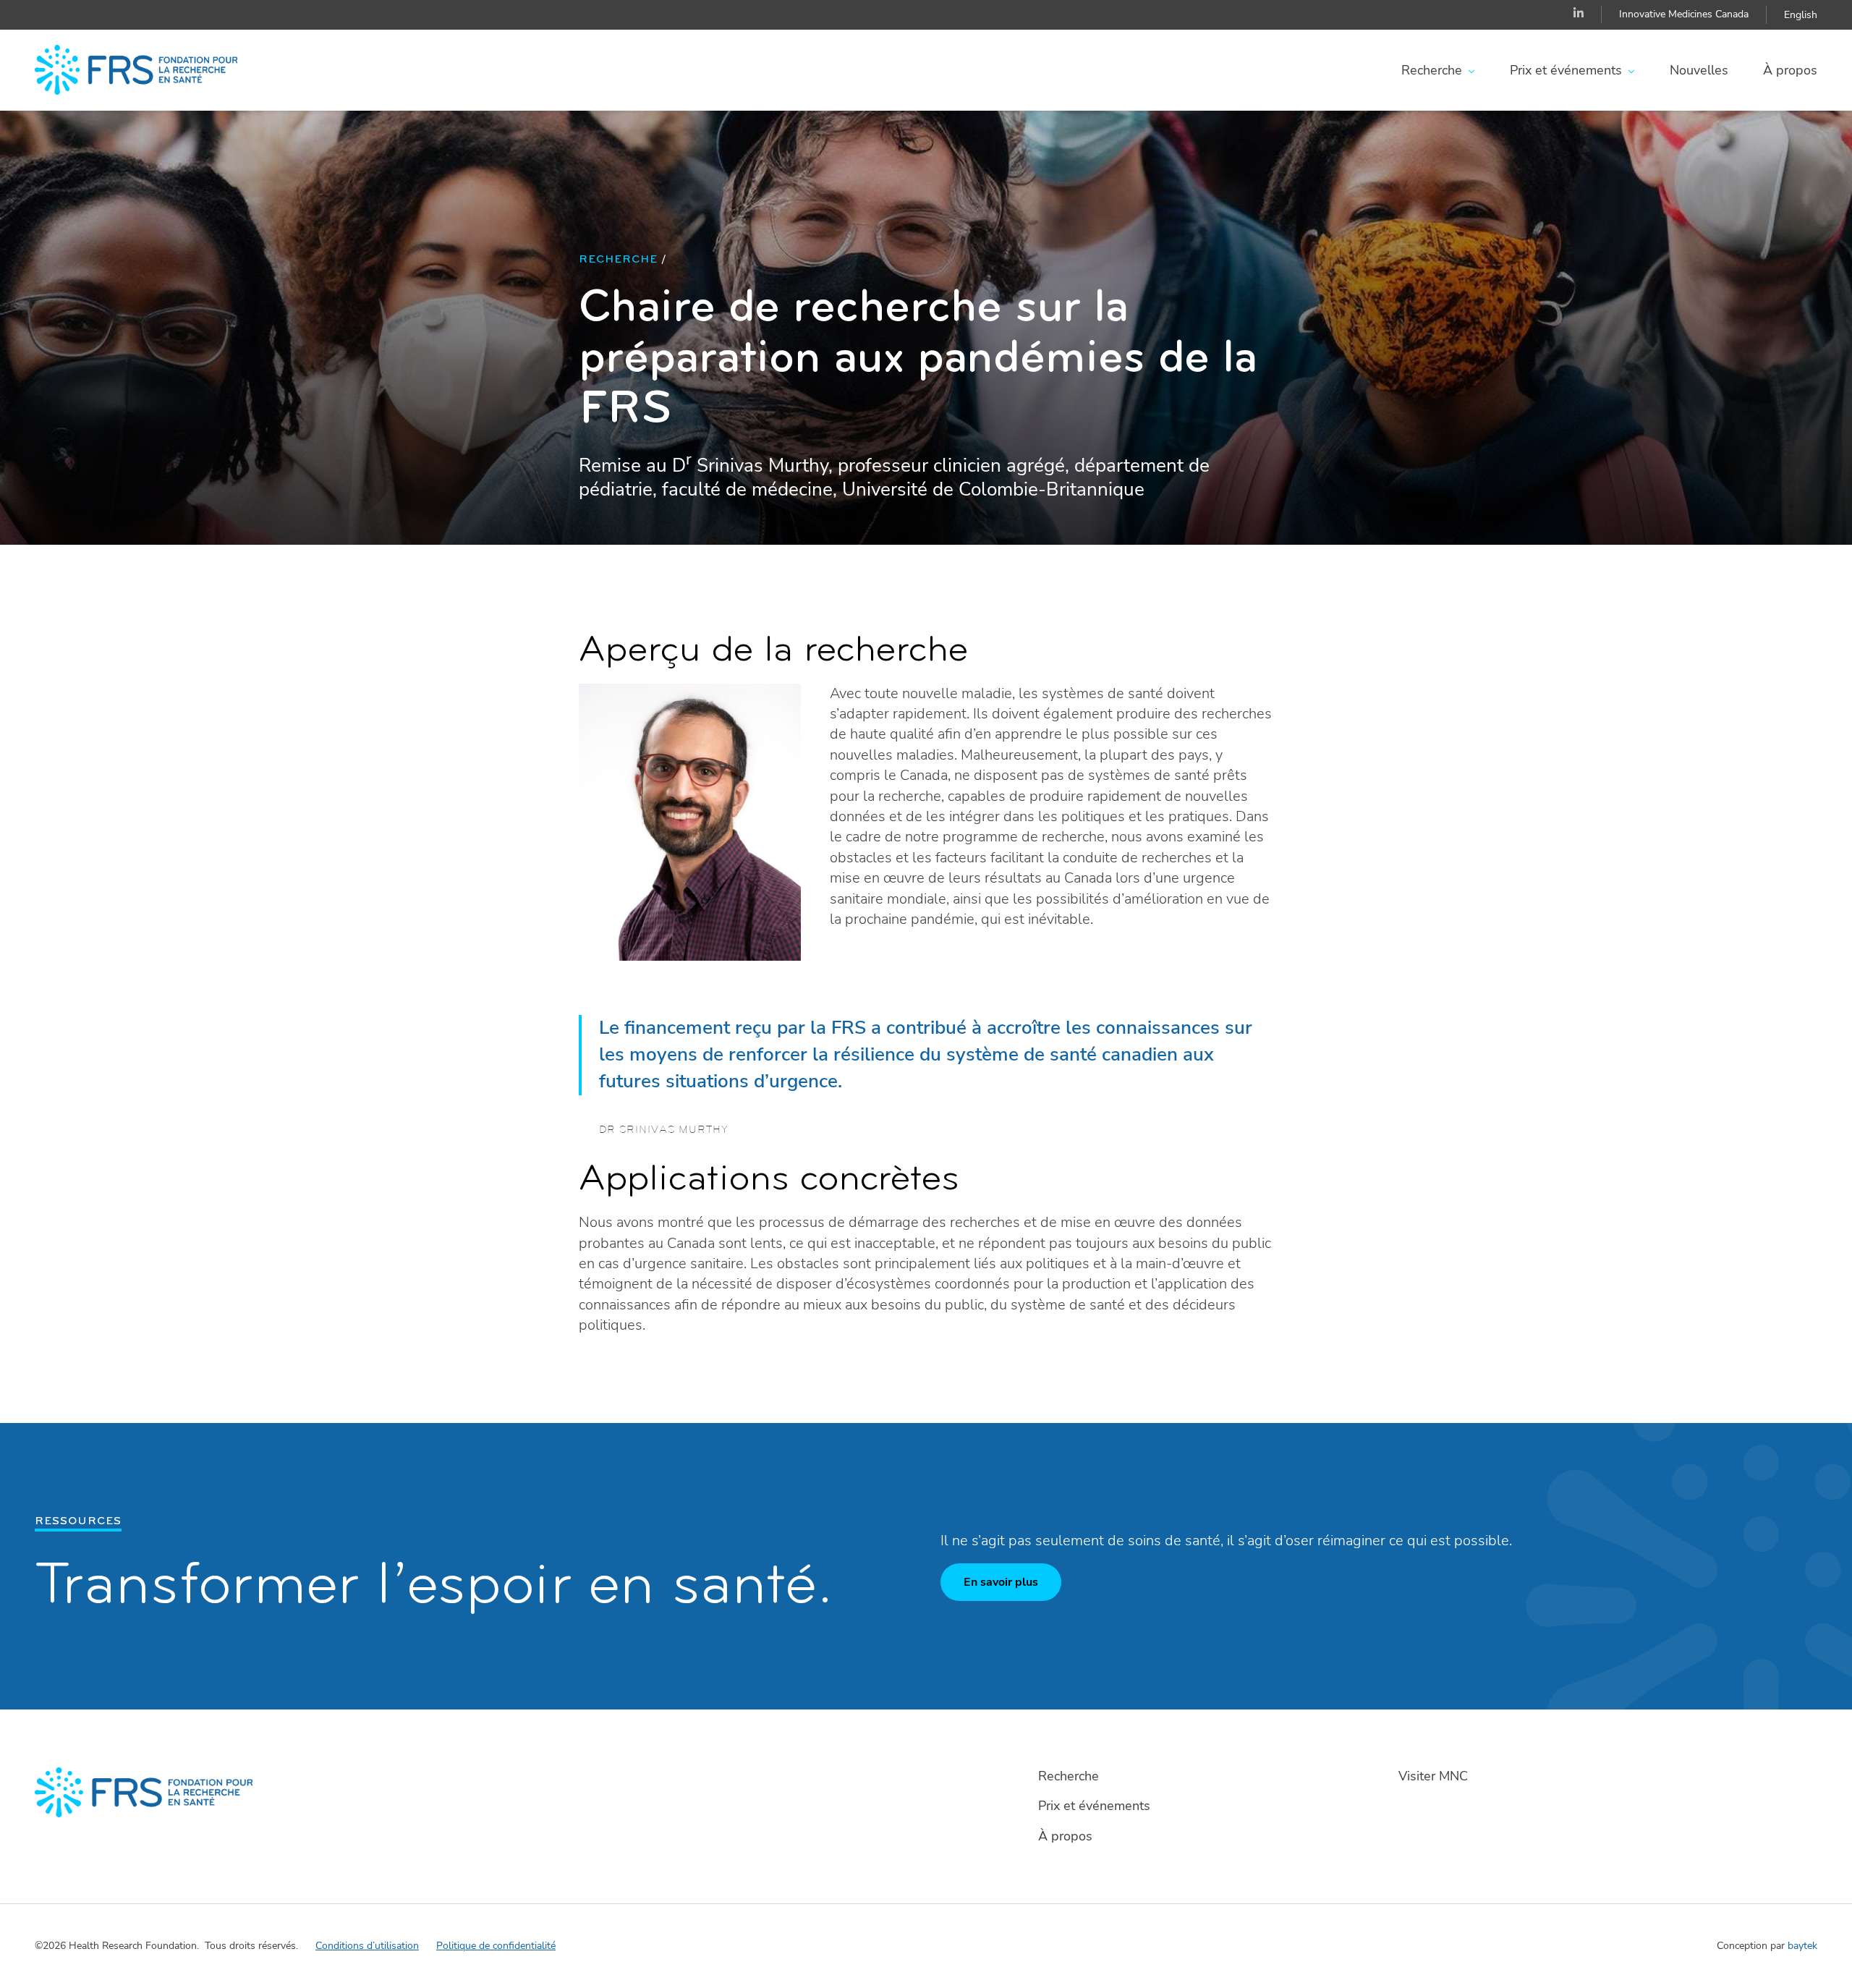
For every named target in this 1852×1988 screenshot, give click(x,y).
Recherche (1432, 70)
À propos (1790, 70)
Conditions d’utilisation (367, 1946)
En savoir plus (1001, 1582)
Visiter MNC (1433, 1776)
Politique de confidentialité (496, 1946)
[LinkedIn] (1579, 14)
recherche (618, 260)
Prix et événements (1566, 70)
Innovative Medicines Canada (1684, 14)
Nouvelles (1699, 70)
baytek (1802, 1946)
